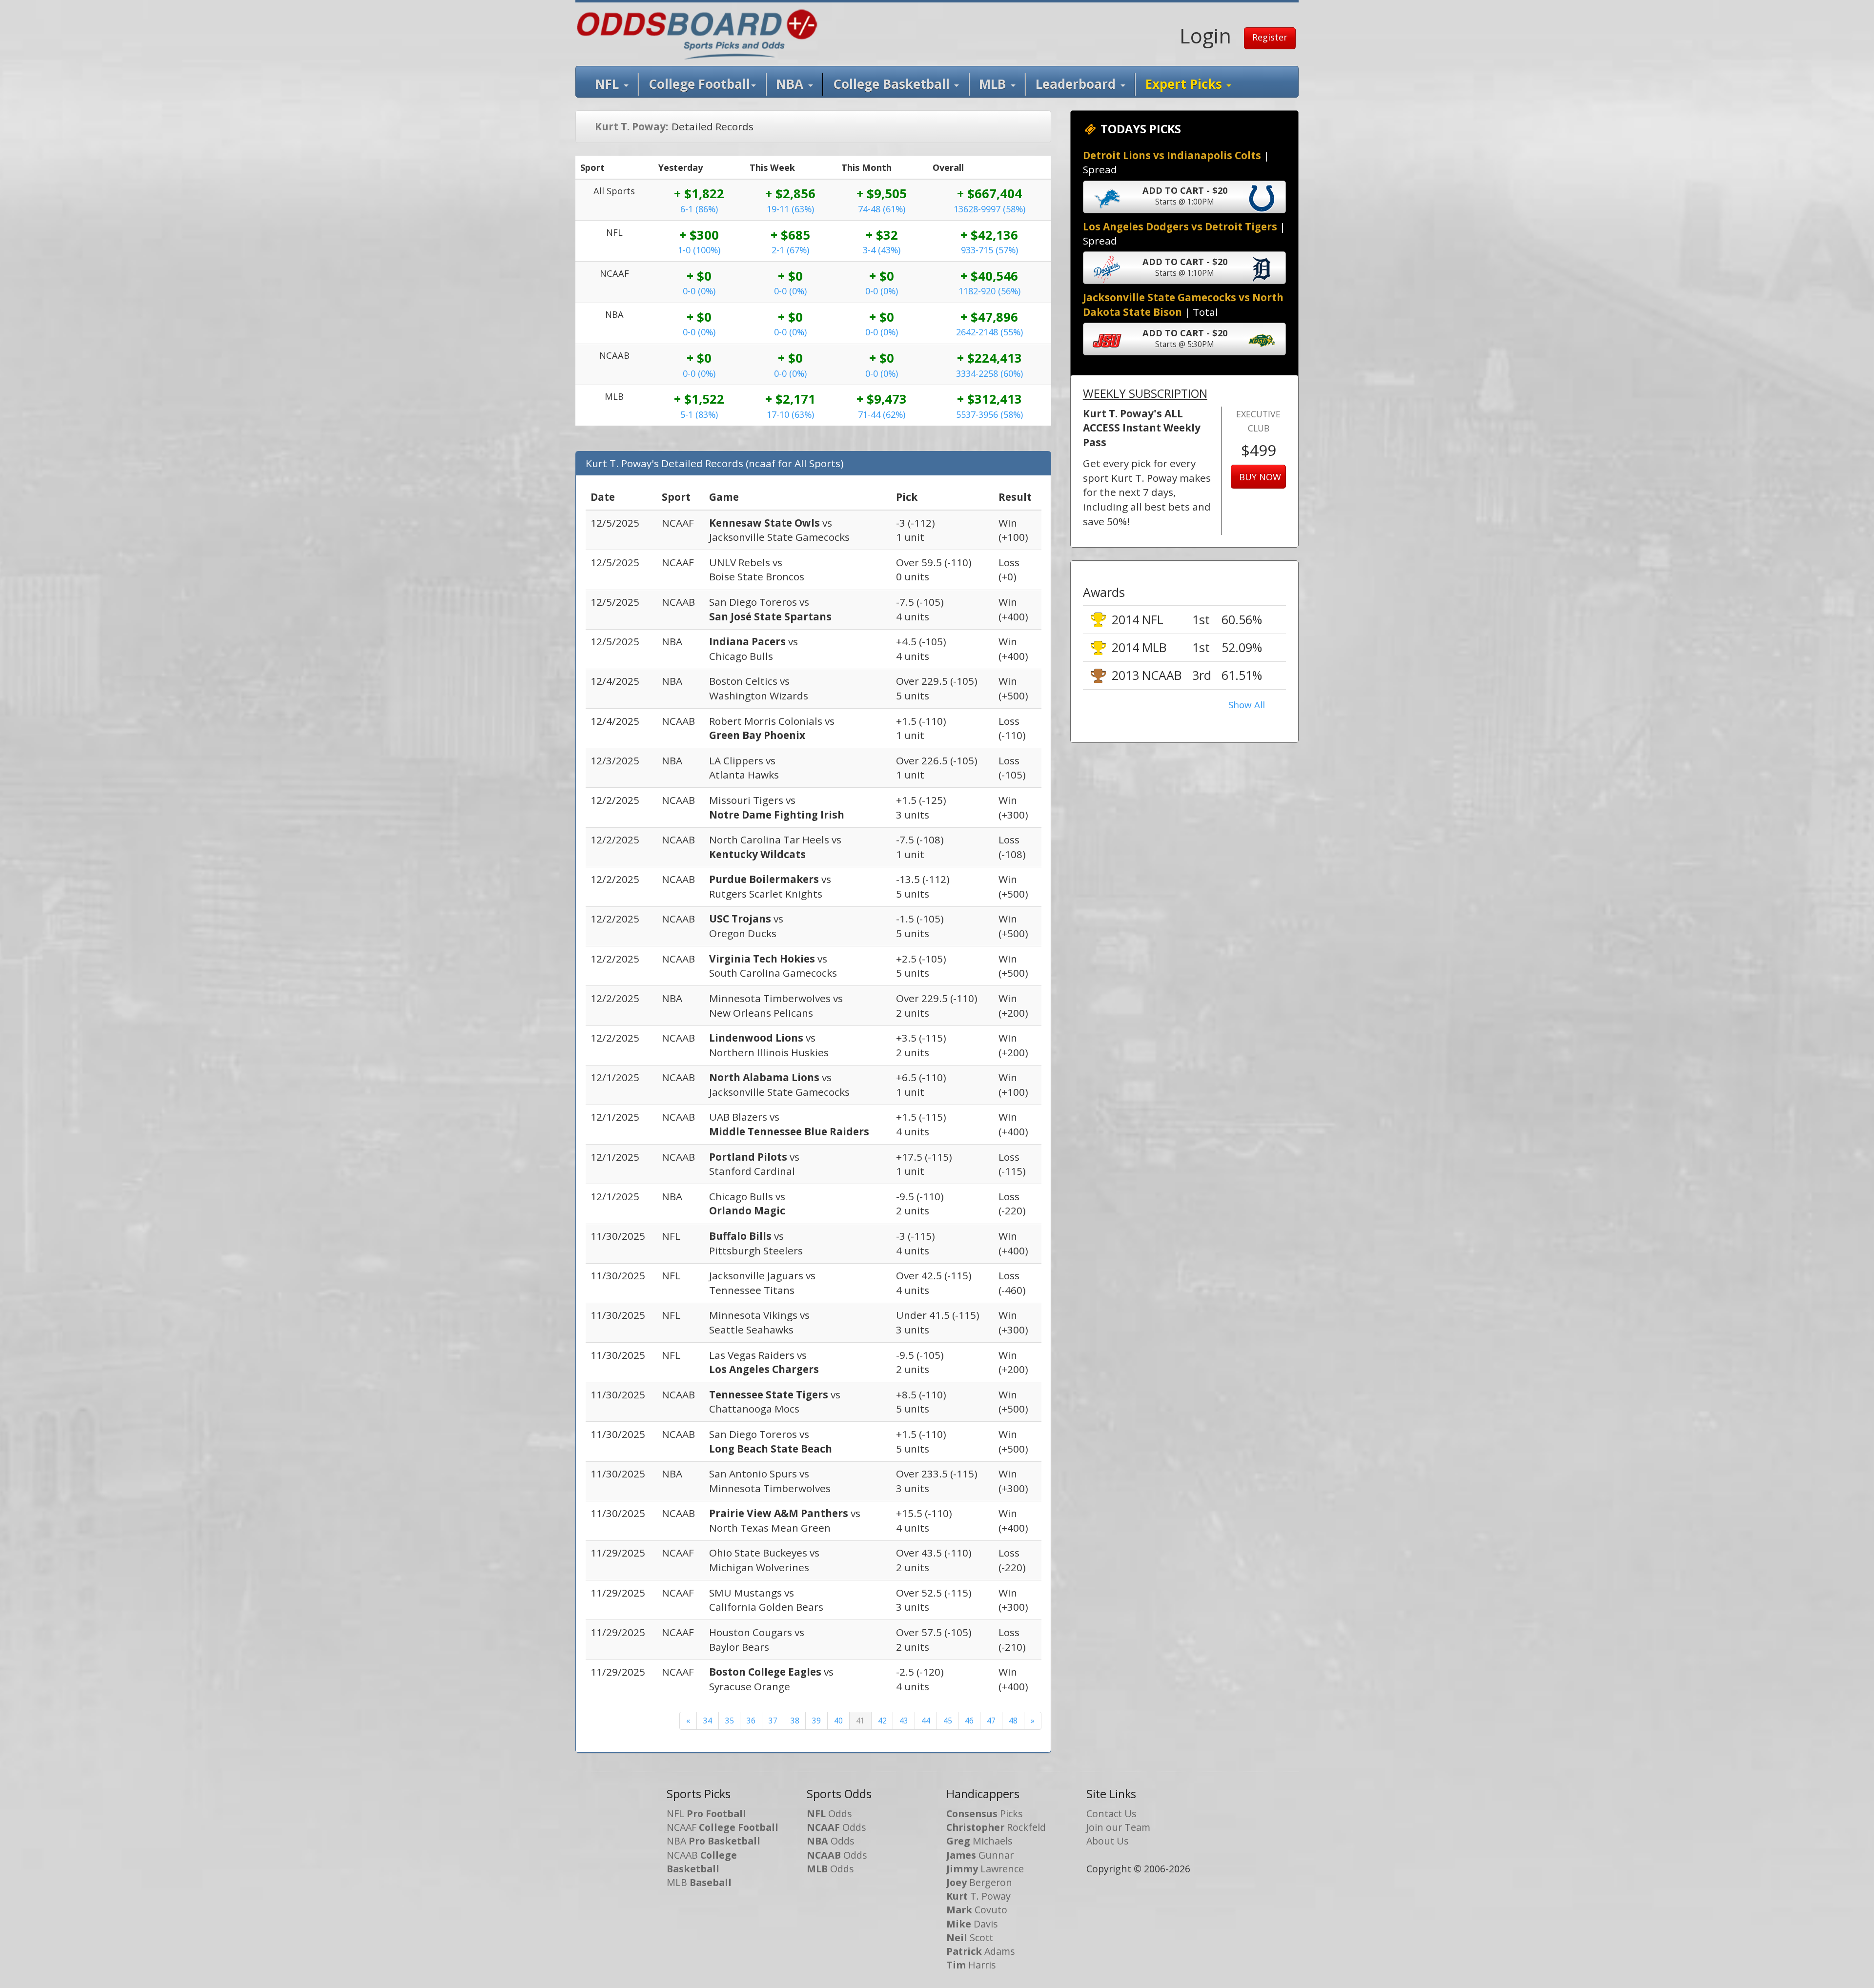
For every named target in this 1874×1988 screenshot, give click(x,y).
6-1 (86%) (699, 209)
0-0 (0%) (699, 291)
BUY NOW (1260, 477)
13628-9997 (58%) (989, 209)
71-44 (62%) (882, 414)
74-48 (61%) (882, 209)
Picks (985, 1814)
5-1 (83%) (699, 414)
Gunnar (980, 1855)
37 (773, 1721)
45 (948, 1721)
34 (708, 1721)
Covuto (977, 1910)
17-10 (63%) (790, 414)
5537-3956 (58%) (989, 414)
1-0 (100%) (699, 250)
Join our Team (1118, 1827)
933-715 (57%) (989, 250)
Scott (970, 1937)
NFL (609, 84)
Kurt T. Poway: (631, 126)
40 (838, 1721)
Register (1270, 37)
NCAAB (702, 1862)
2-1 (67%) (790, 250)
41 (860, 1721)
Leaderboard (1077, 84)
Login (1205, 36)
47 (991, 1721)
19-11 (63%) (790, 209)
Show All (1247, 705)
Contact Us (1111, 1814)
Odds (829, 1814)
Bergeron (979, 1882)
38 (795, 1721)
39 (816, 1721)
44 (926, 1721)
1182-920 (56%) (989, 291)
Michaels (979, 1841)
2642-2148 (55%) (989, 332)
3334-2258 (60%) (989, 373)
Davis (972, 1924)
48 (1013, 1721)
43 (904, 1721)
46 (969, 1721)
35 (730, 1721)
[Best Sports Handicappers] (697, 33)
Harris (971, 1965)
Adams (981, 1951)
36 (751, 1721)
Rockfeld (996, 1827)
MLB (994, 84)
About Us (1108, 1841)
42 (882, 1721)
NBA (791, 84)
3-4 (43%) (882, 250)
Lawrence (985, 1869)
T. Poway (978, 1896)
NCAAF (723, 1827)
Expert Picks (1185, 84)
